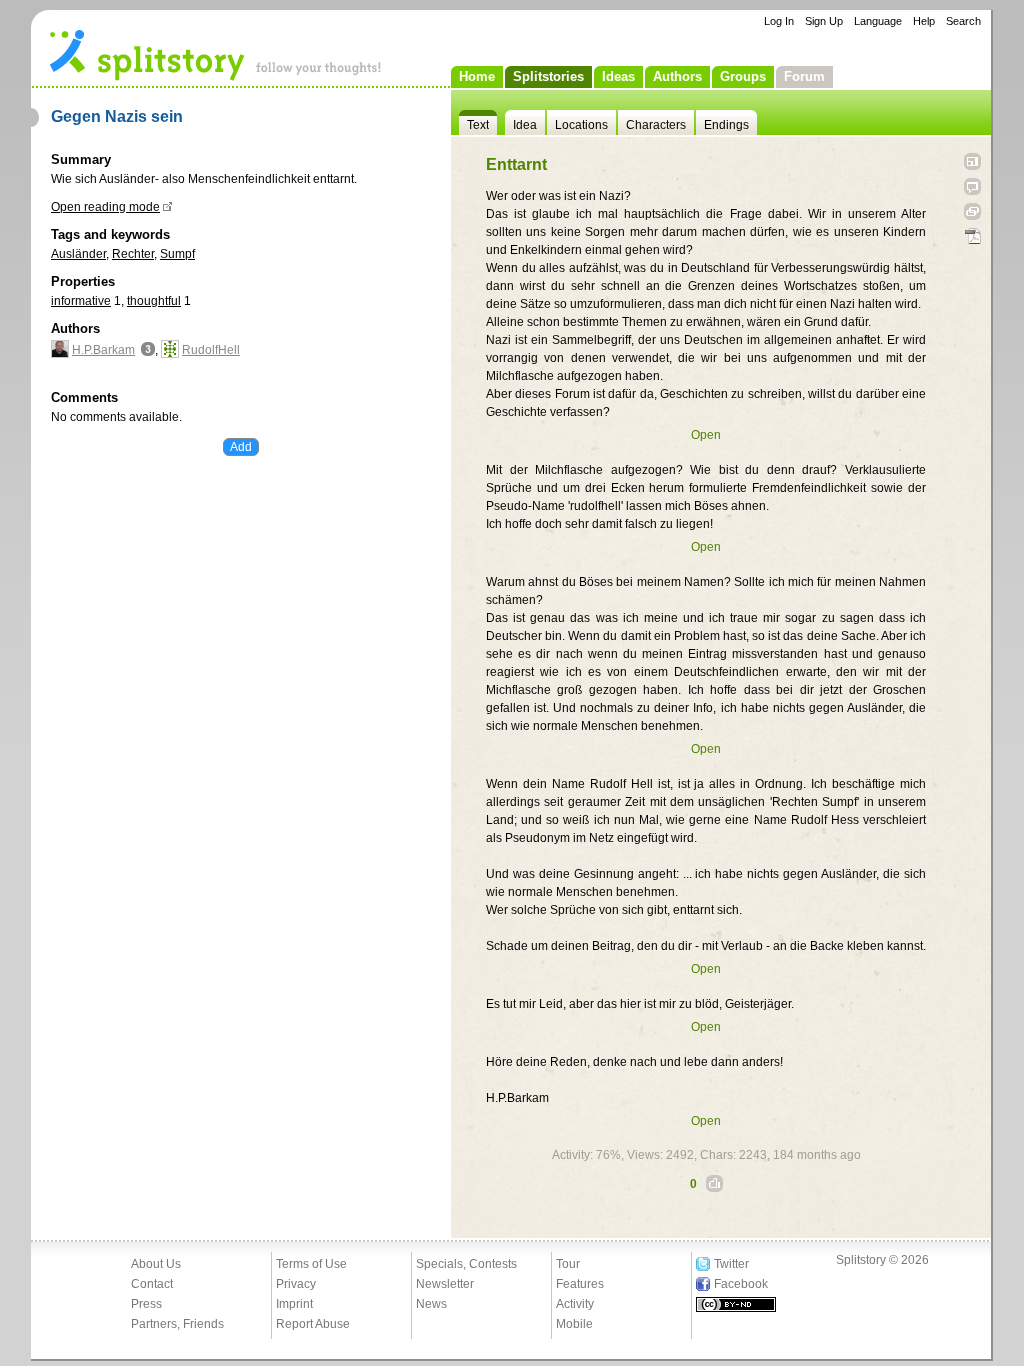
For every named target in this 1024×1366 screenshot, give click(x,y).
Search (963, 21)
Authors (677, 76)
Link (972, 211)
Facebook (741, 1284)
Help (924, 21)
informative (81, 301)
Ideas (618, 76)
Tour (568, 1264)
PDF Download (972, 236)
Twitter (731, 1264)
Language (878, 21)
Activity (575, 1304)
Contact (152, 1284)
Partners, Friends (177, 1324)
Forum (804, 76)
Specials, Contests (466, 1264)
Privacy (296, 1284)
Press (146, 1304)
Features (580, 1284)
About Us (156, 1264)
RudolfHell (211, 350)
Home (477, 76)
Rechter (133, 254)
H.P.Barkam (103, 350)
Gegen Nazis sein (117, 116)
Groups (743, 76)
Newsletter (445, 1284)
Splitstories (548, 76)
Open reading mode (105, 207)
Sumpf (177, 254)
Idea (525, 125)
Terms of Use (311, 1264)
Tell (972, 186)
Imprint (294, 1304)
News (431, 1304)
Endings (726, 125)
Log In (779, 21)
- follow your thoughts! (216, 54)
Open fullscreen (972, 161)
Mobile (574, 1324)
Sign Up (824, 21)
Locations (581, 125)
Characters (656, 125)
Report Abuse (313, 1324)
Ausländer (78, 254)
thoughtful (154, 301)
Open (706, 435)
